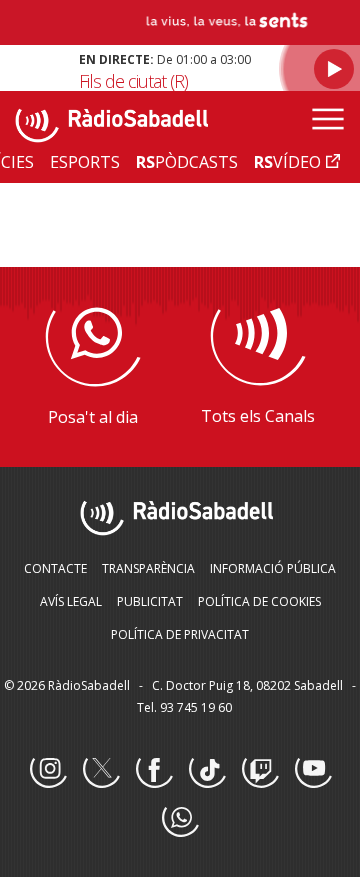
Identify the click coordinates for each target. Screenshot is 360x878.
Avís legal (71, 601)
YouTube (313, 770)
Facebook (154, 770)
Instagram (48, 770)
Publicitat (150, 601)
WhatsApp (180, 819)
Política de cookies (259, 601)
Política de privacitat (180, 634)
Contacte (55, 568)
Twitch (260, 770)
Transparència (148, 568)
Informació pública (273, 568)
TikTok (207, 770)
